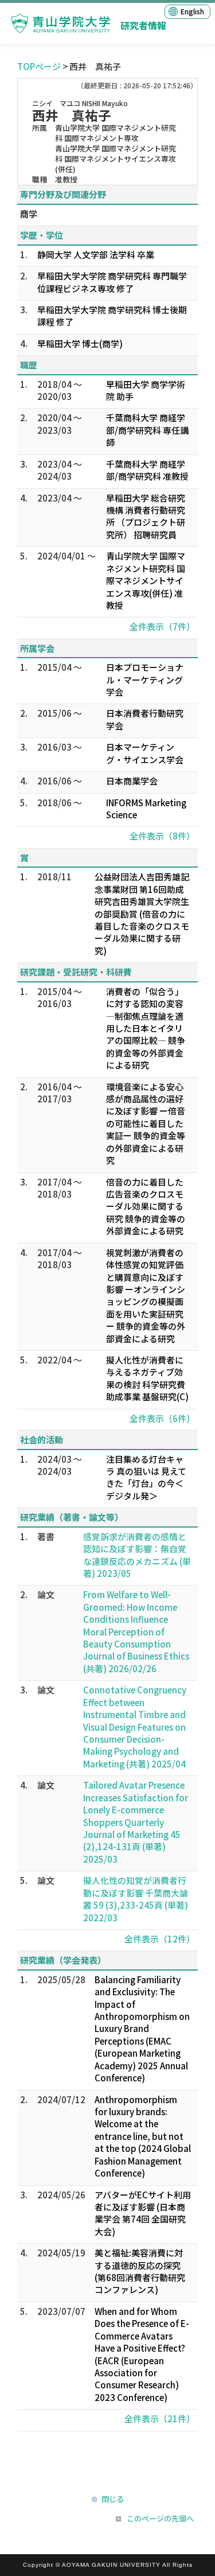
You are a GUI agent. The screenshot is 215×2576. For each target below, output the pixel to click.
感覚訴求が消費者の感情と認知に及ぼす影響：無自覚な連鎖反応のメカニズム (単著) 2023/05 (137, 1555)
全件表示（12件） (160, 1939)
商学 (29, 214)
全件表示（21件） (160, 2418)
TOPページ (39, 66)
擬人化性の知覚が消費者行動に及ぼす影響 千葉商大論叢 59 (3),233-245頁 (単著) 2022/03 (136, 1899)
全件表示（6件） (162, 1418)
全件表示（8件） (162, 836)
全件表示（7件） (162, 626)
